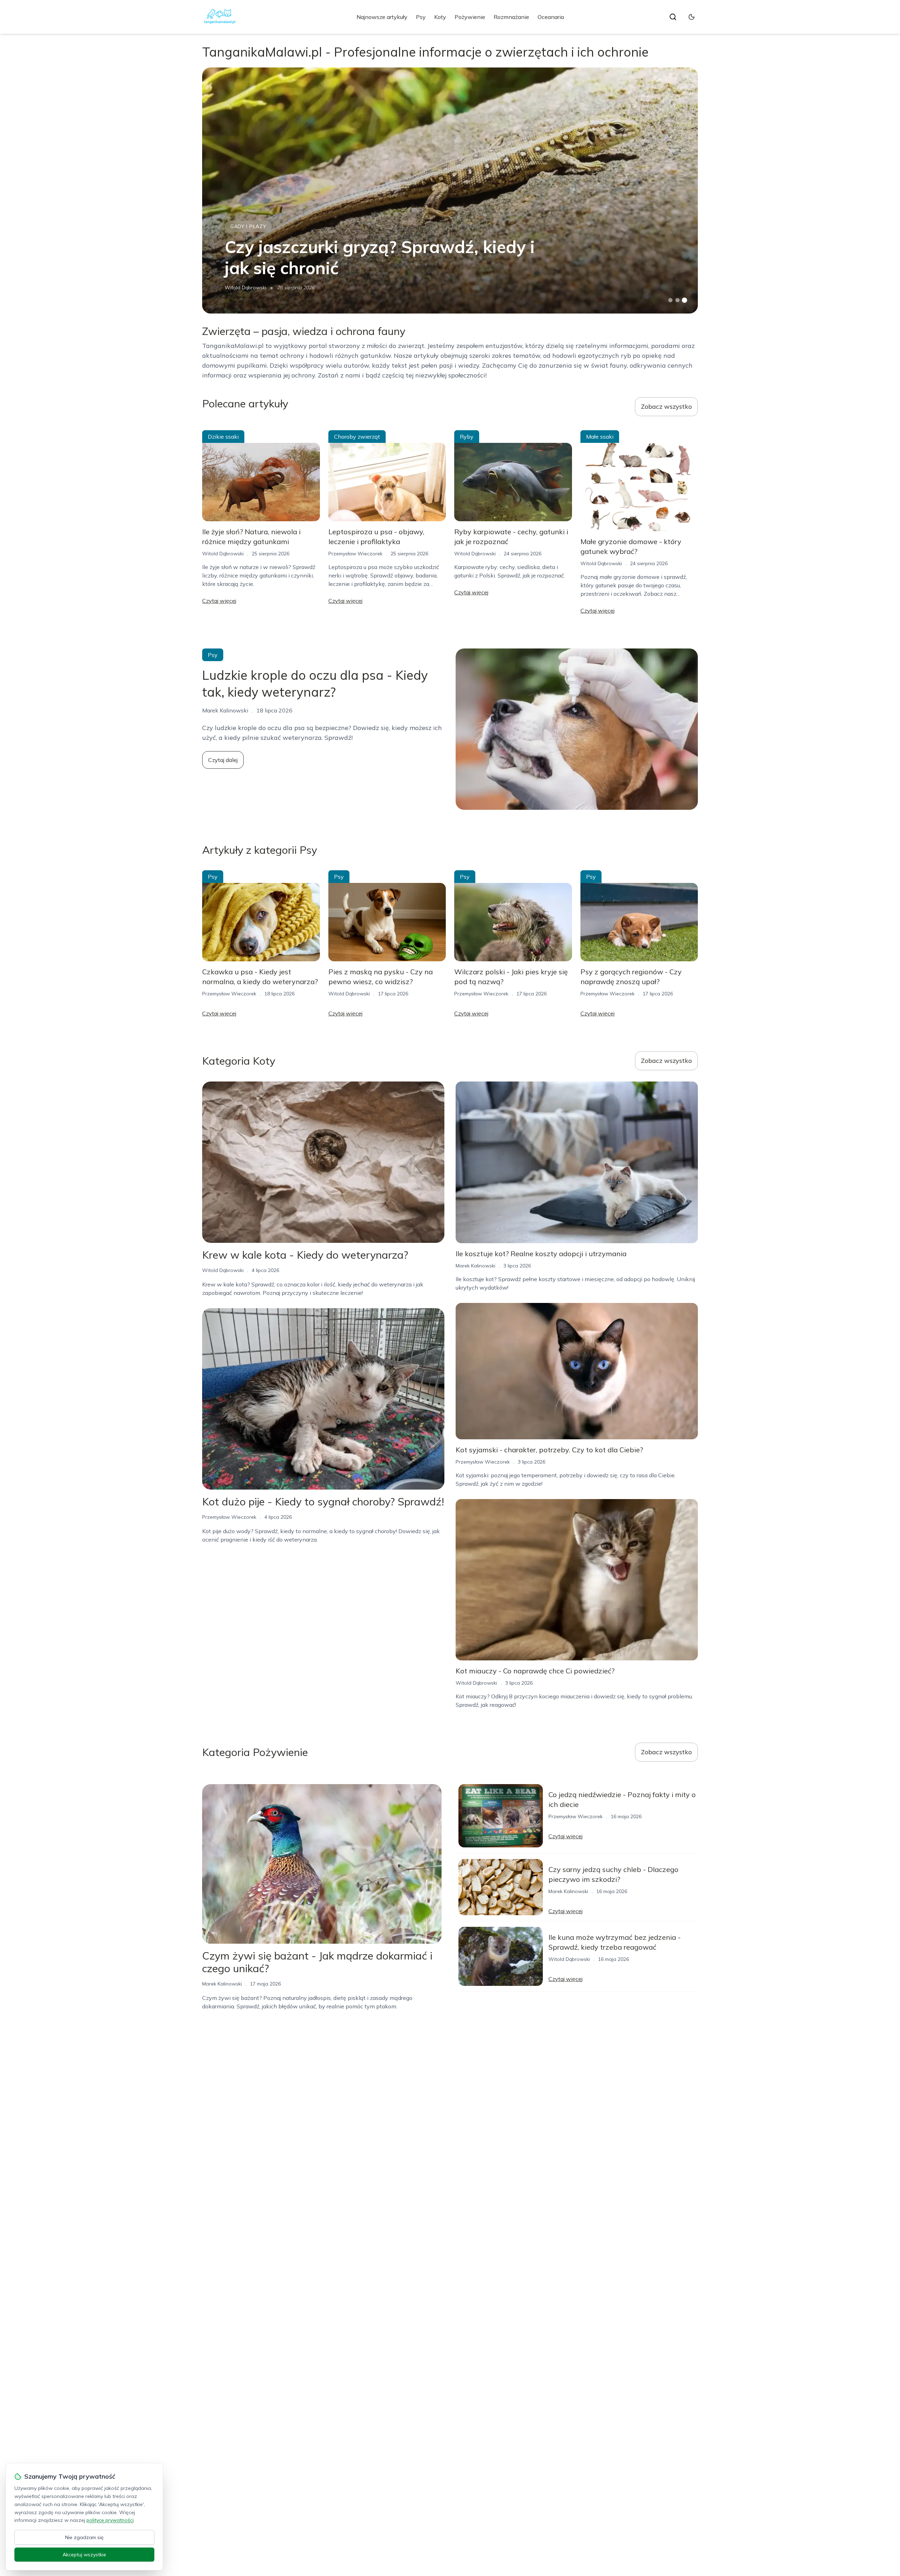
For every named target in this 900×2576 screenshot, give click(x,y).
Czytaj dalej (223, 760)
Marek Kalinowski (475, 1266)
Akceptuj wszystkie (84, 2555)
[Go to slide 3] (685, 300)
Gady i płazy (248, 226)
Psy (421, 17)
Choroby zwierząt (357, 437)
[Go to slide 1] (670, 300)
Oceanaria (551, 17)
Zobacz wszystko (666, 406)
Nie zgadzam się (84, 2537)
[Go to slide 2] (677, 300)
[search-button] (673, 17)
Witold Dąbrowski (245, 288)
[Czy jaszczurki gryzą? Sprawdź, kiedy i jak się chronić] (450, 191)
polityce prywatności (110, 2520)
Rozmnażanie (511, 17)
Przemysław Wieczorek (355, 554)
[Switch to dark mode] (692, 17)
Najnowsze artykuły (382, 17)
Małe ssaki (600, 437)
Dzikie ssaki (223, 437)
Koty (440, 17)
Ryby (467, 437)
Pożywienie (470, 17)
